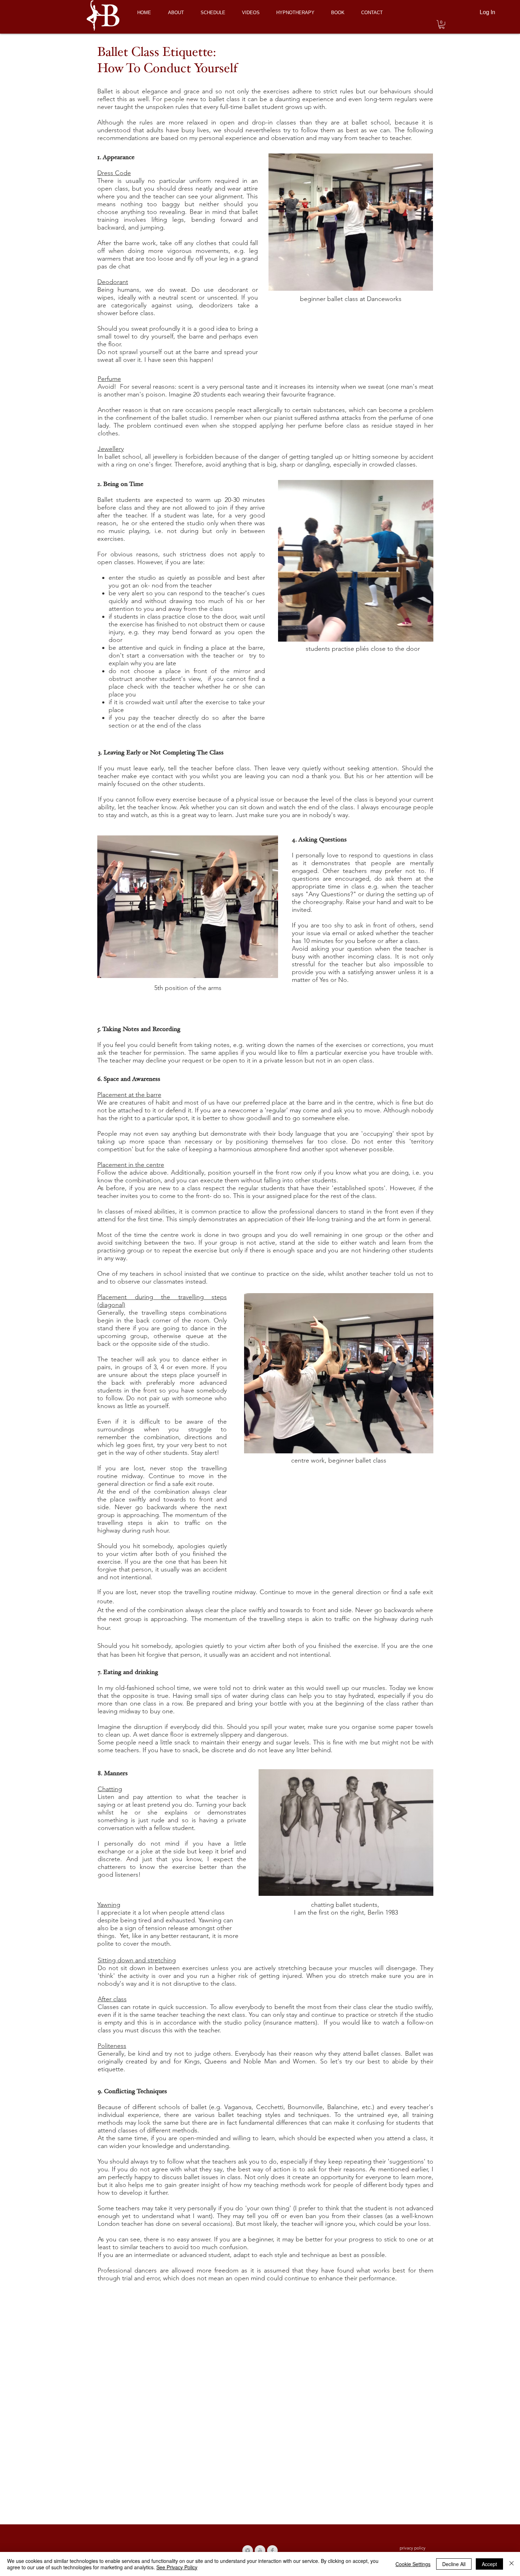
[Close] (512, 2564)
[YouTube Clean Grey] (260, 2551)
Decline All (454, 2564)
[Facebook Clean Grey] (272, 2551)
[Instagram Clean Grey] (248, 2551)
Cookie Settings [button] (413, 2564)
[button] (442, 24)
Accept (489, 2564)
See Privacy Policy (177, 2567)
